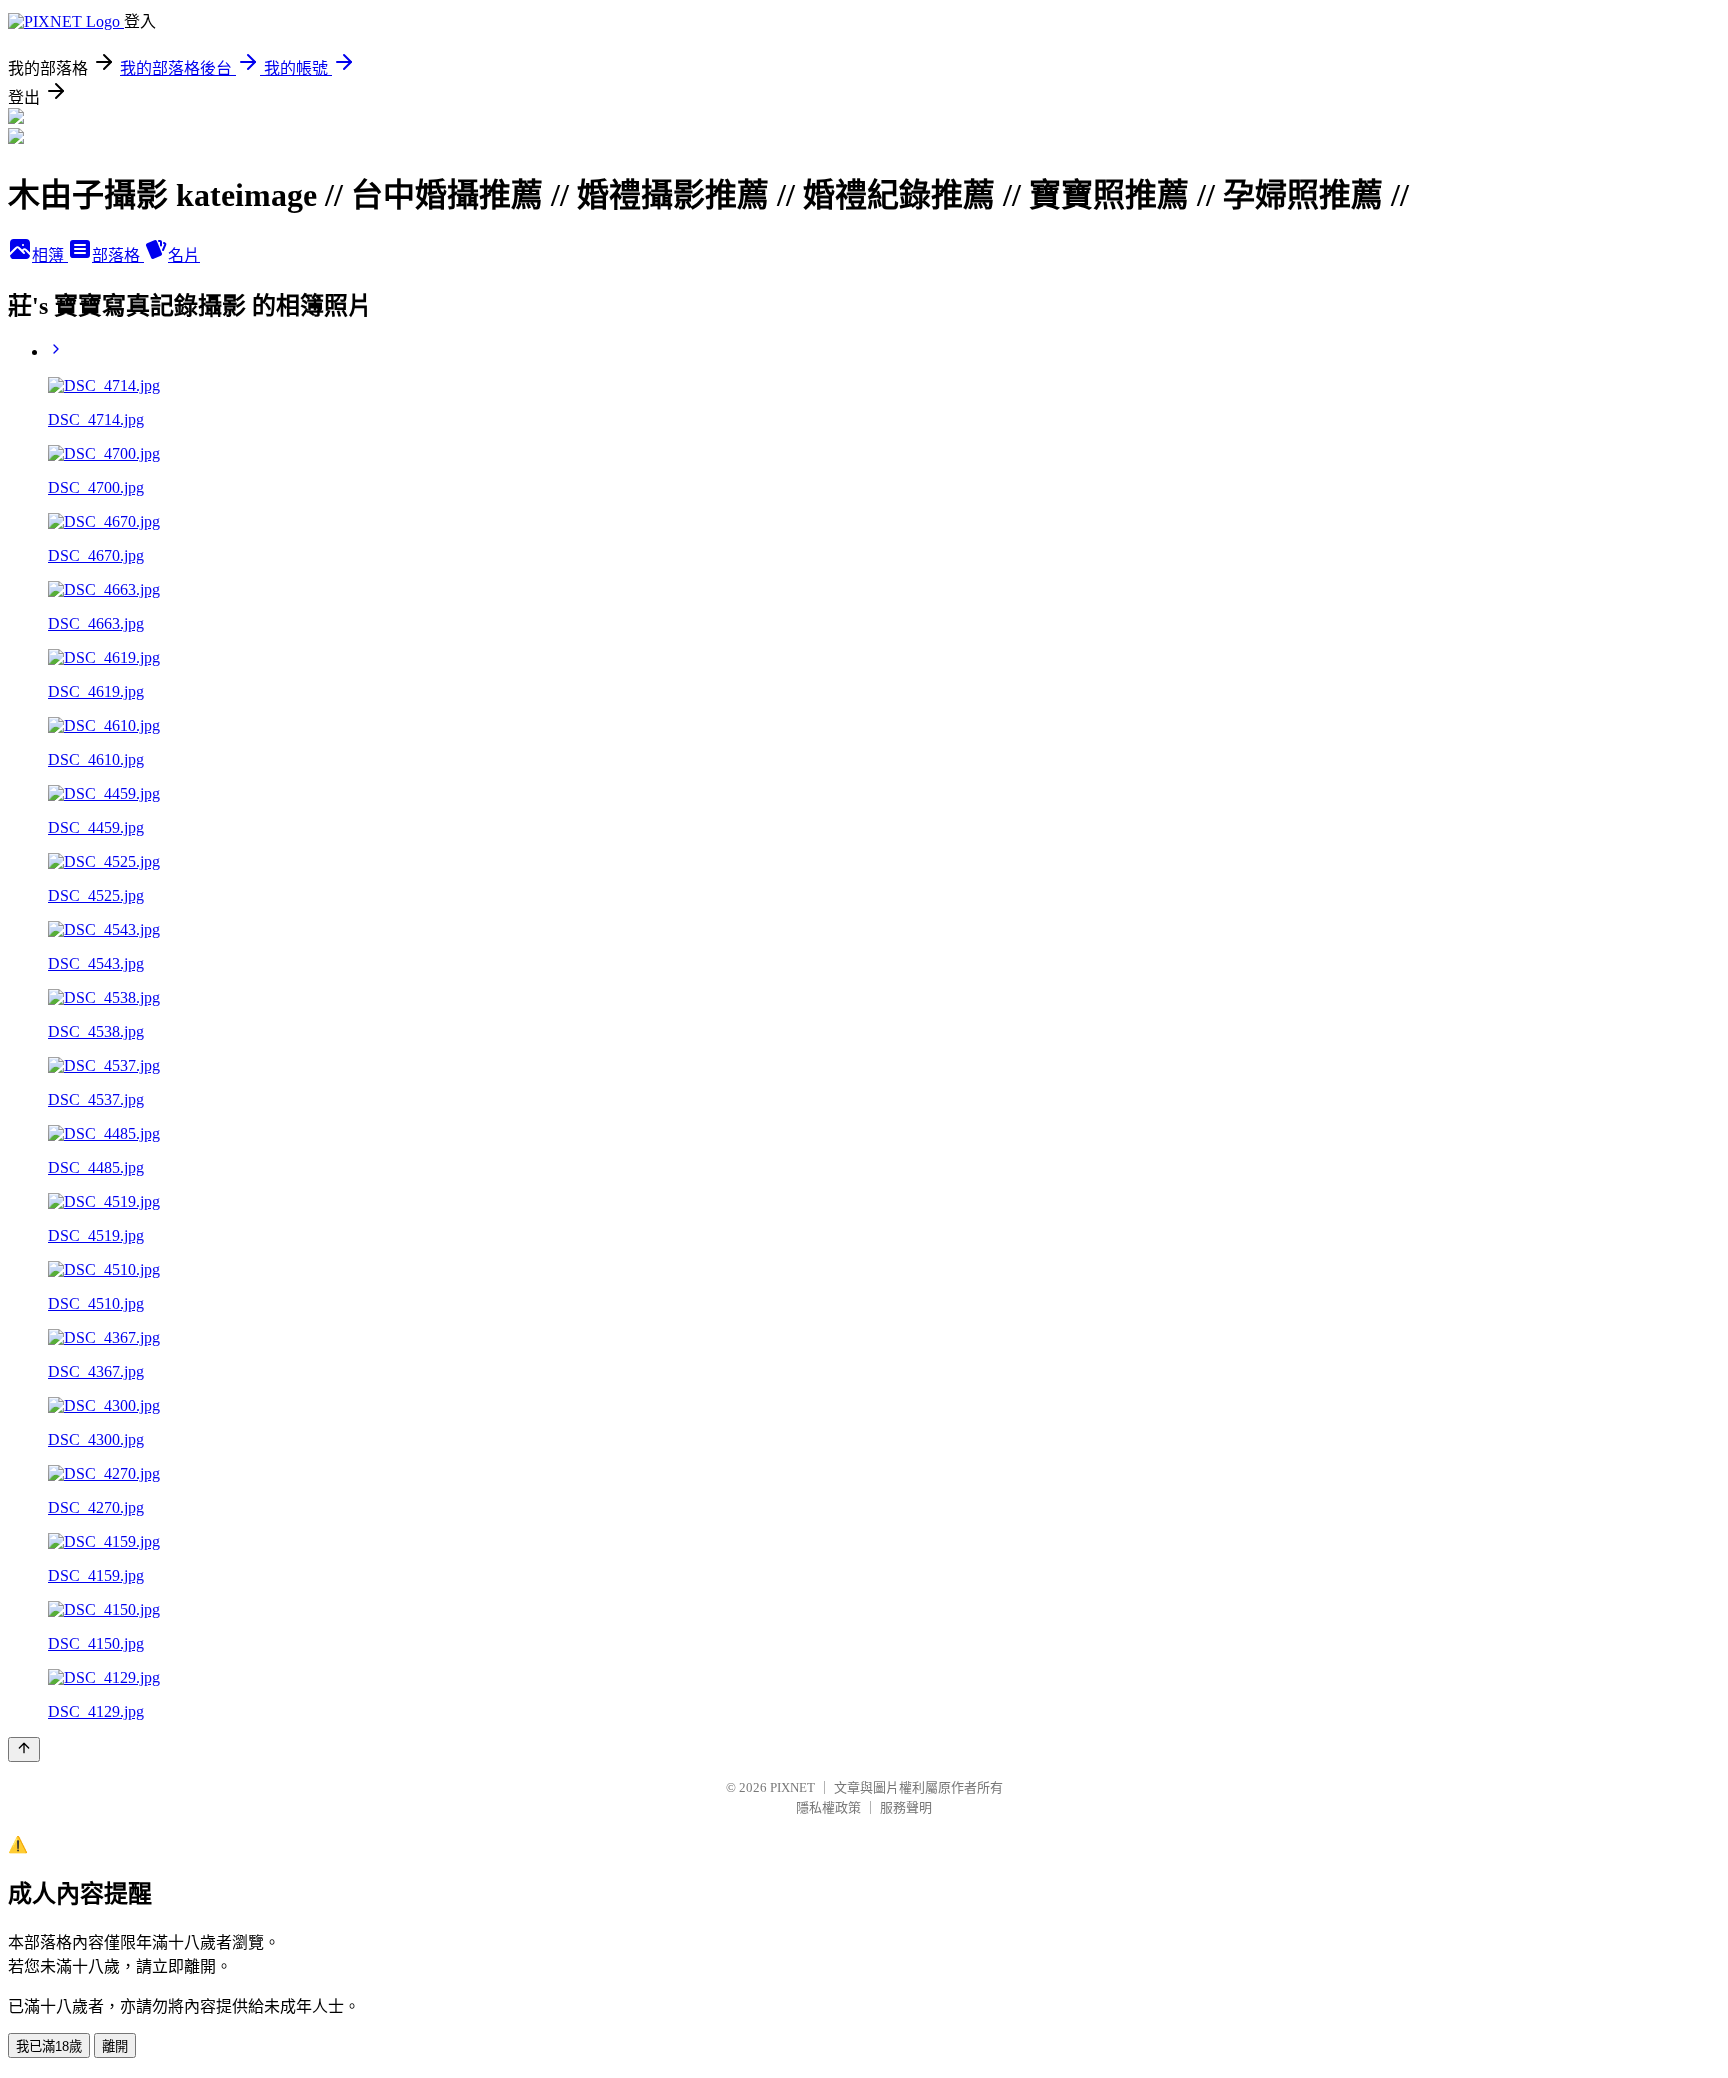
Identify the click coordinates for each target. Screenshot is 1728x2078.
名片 (184, 255)
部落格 (118, 255)
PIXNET (792, 1787)
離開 (115, 2046)
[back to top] (24, 1749)
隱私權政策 (828, 1807)
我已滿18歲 (49, 2046)
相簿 (50, 255)
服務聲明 (906, 1807)
